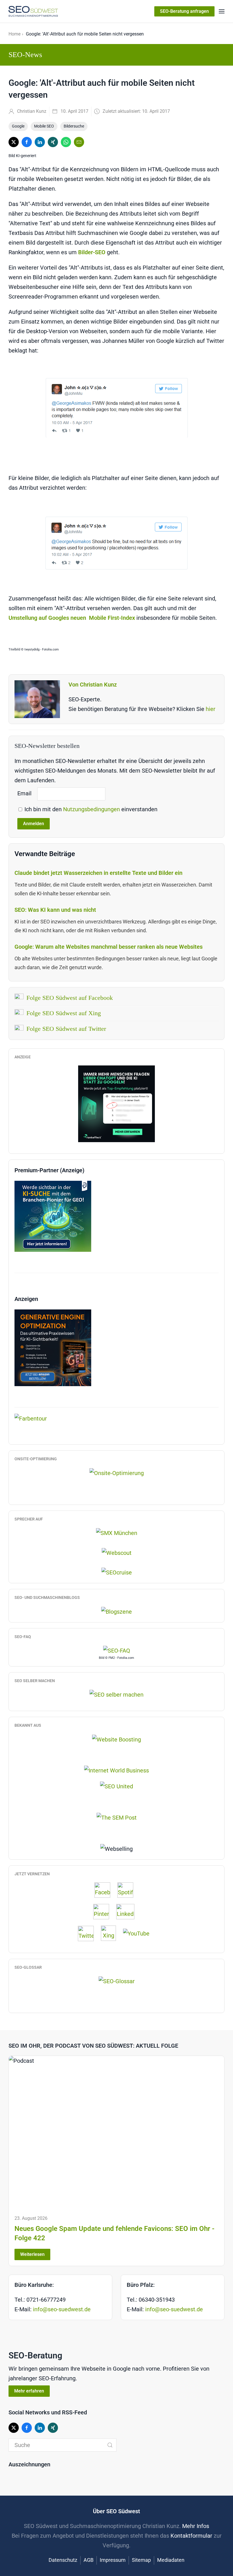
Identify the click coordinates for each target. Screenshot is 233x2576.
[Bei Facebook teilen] (27, 142)
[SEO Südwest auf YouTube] (139, 1933)
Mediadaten (171, 2560)
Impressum (113, 2560)
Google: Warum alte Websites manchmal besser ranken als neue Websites (109, 947)
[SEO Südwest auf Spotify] (128, 1890)
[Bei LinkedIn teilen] (40, 142)
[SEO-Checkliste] (116, 1104)
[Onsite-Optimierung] (117, 1472)
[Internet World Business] (116, 1770)
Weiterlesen (32, 2254)
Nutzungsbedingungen (92, 809)
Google (18, 126)
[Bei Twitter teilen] (14, 142)
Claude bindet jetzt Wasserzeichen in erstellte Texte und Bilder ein (98, 873)
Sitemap (141, 2560)
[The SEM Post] (117, 1817)
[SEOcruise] (117, 1572)
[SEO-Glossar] (117, 1981)
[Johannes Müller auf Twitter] (116, 408)
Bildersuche (74, 126)
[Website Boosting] (116, 1739)
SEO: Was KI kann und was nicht (55, 910)
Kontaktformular (191, 2536)
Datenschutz (63, 2560)
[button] (222, 11)
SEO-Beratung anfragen (184, 11)
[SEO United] (116, 1786)
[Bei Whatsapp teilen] (66, 142)
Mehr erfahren (29, 2391)
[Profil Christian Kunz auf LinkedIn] (128, 1911)
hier (211, 709)
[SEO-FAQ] (117, 1650)
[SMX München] (117, 1532)
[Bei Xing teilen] (53, 142)
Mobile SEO (44, 126)
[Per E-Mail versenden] (79, 142)
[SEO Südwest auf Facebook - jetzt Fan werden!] (105, 1890)
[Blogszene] (116, 1611)
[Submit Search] (110, 2445)
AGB (89, 2560)
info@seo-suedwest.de (62, 2309)
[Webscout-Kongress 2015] (117, 1552)
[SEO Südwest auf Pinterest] (104, 1911)
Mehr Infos (196, 2526)
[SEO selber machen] (116, 1694)
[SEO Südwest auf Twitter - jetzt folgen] (89, 1933)
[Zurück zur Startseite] (33, 11)
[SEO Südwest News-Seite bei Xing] (111, 1933)
